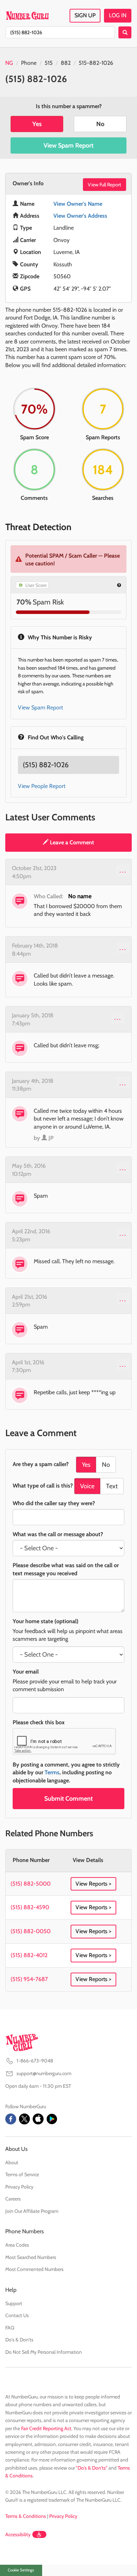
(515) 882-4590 (30, 1907)
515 (49, 63)
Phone (29, 63)
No (100, 124)
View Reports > (93, 1884)
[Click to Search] (125, 32)
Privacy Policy (19, 2187)
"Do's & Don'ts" (92, 2468)
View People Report (42, 786)
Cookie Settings (21, 2570)
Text (112, 1486)
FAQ (10, 2328)
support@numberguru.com (44, 2073)
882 (66, 63)
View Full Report (105, 185)
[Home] (27, 15)
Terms (52, 1772)
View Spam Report (68, 145)
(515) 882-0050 (31, 1931)
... (123, 870)
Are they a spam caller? (41, 1464)
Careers (13, 2199)
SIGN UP (85, 15)
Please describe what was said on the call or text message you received (66, 1569)
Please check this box (39, 1722)
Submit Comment (68, 1799)
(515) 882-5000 (31, 1884)
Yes (37, 124)
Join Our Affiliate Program (32, 2211)
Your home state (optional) (45, 1621)
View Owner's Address (80, 216)
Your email (26, 1672)
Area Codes (17, 2245)
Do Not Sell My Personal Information (44, 2352)
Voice (87, 1486)
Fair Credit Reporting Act (46, 2428)
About (12, 2162)
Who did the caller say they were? (54, 1503)
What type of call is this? (43, 1486)
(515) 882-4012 (29, 1955)
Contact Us (17, 2315)
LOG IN (118, 15)
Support (14, 2303)
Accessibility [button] (18, 2534)
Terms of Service (22, 2174)
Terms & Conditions (26, 2516)
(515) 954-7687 (29, 1979)
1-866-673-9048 (35, 2061)
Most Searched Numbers (31, 2257)
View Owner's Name (78, 204)
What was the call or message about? (58, 1534)
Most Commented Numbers (34, 2269)
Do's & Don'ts (19, 2340)
